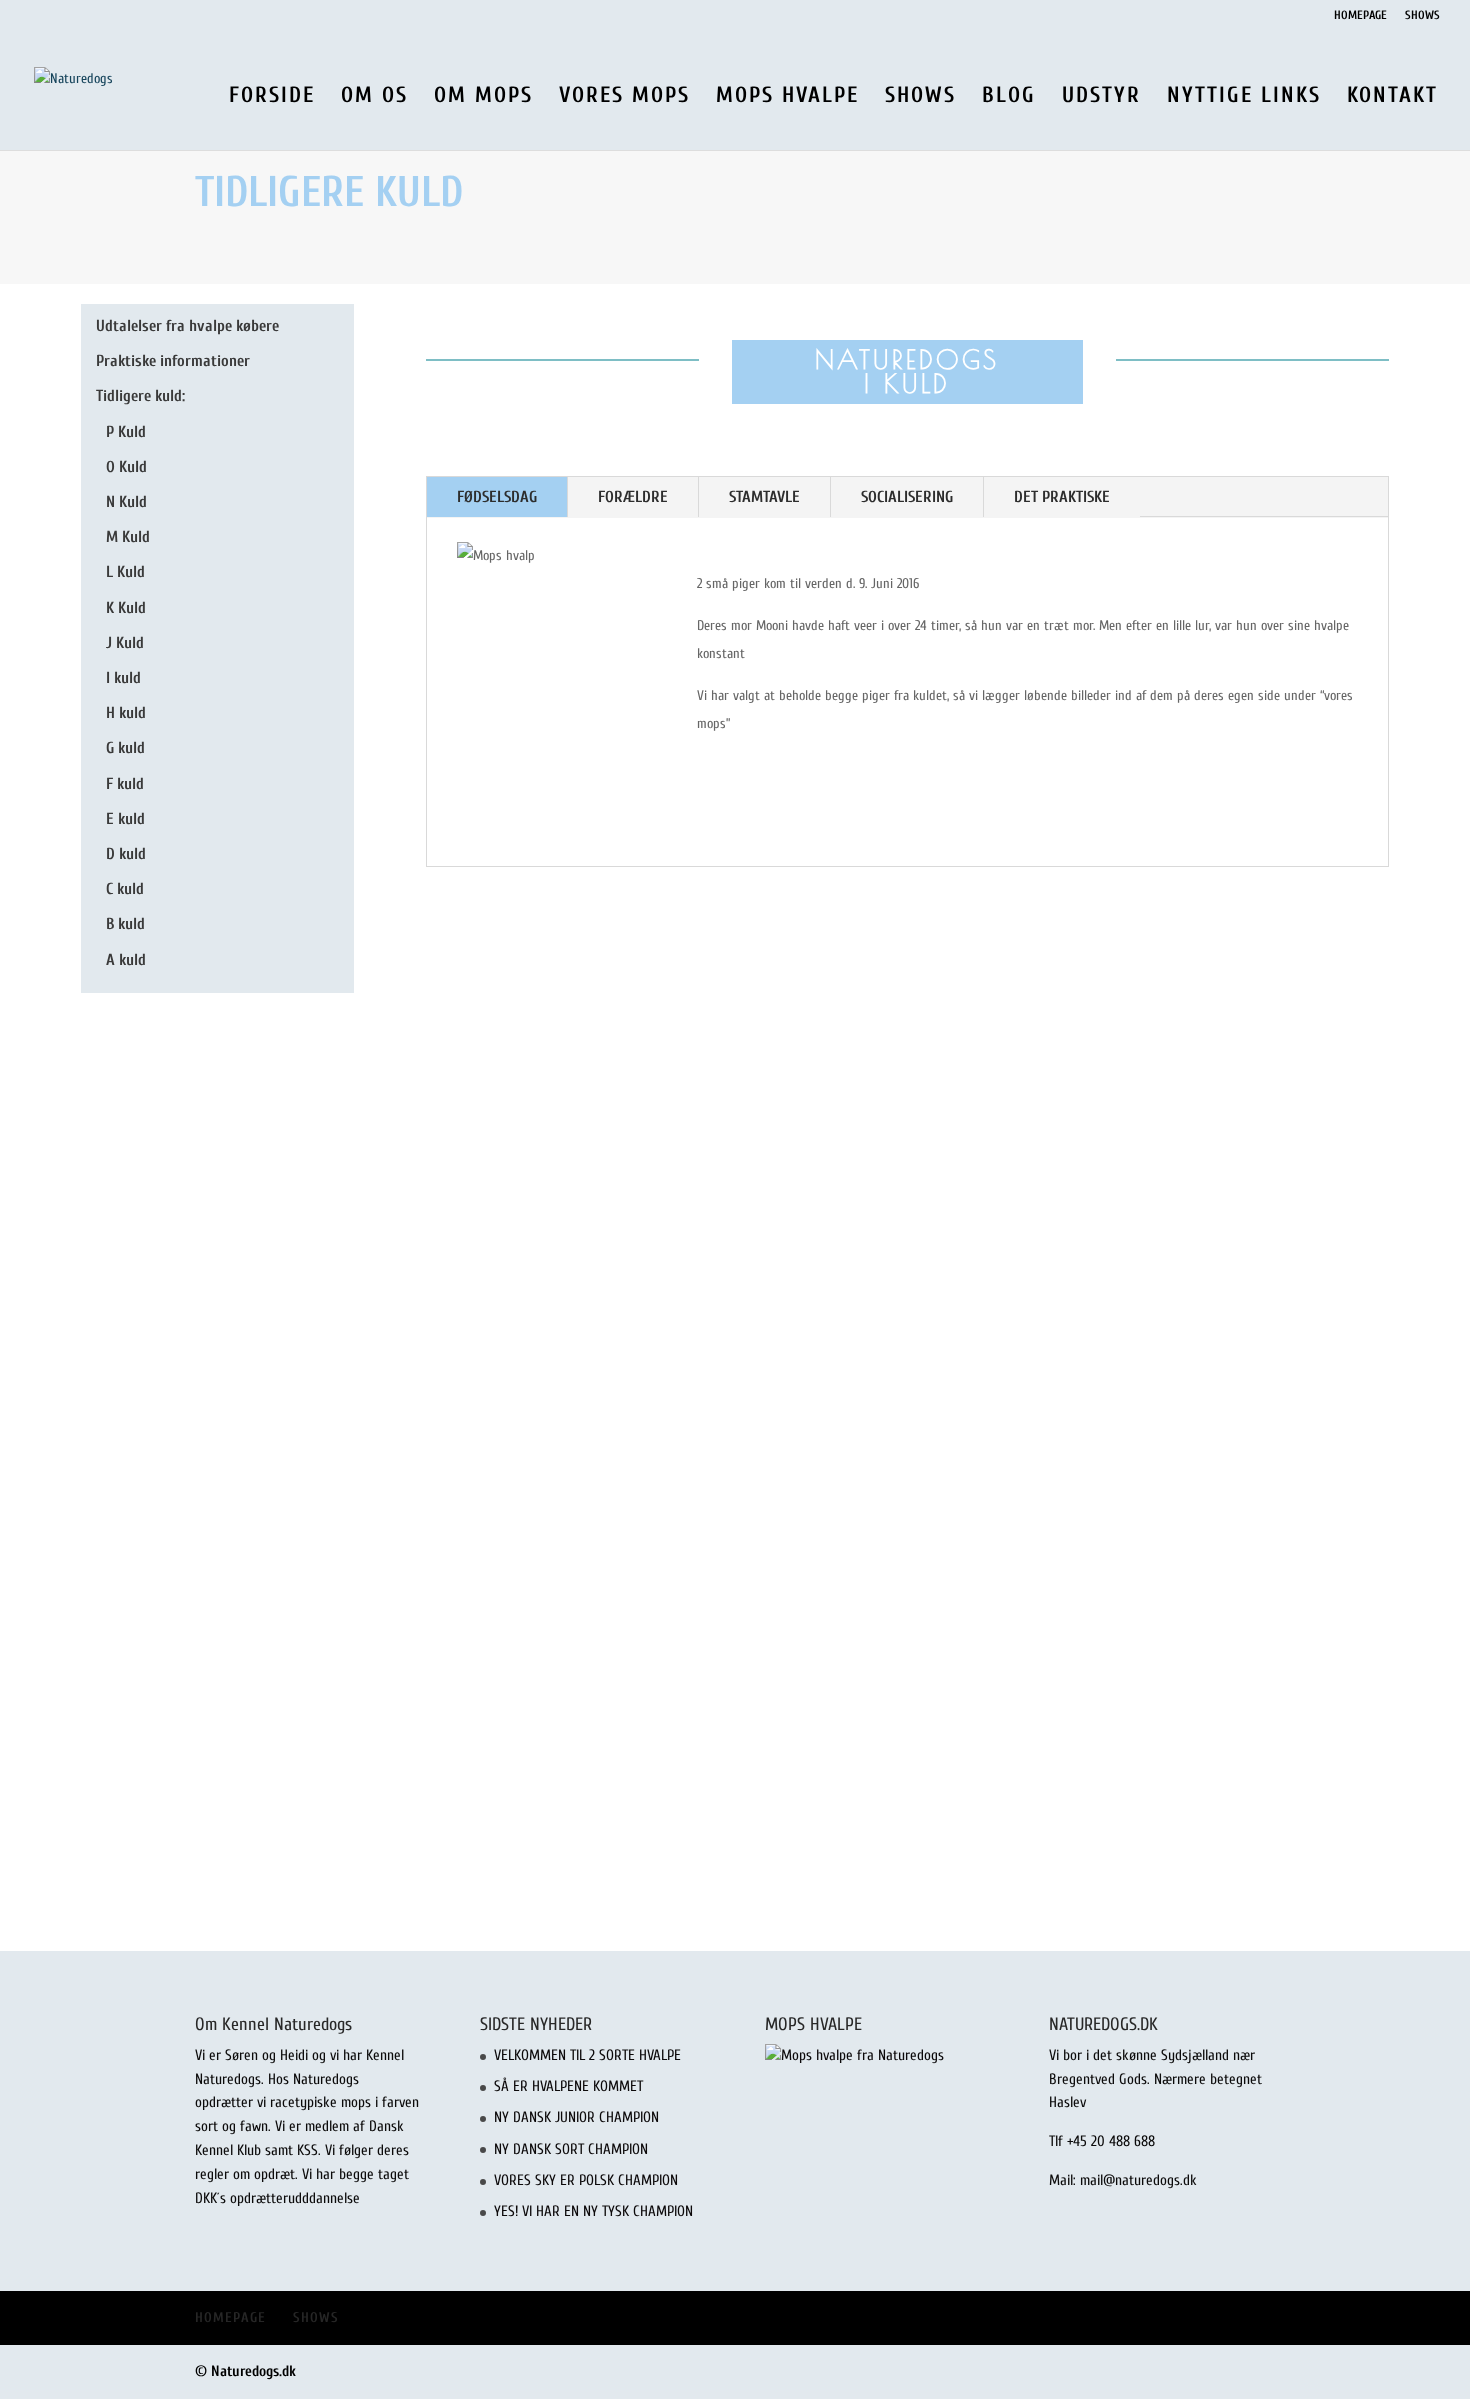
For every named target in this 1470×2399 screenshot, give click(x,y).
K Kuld (126, 608)
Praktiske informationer (173, 361)
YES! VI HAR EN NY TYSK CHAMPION (593, 2211)
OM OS (374, 98)
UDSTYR (1101, 98)
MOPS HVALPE (787, 98)
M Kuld (128, 537)
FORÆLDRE (633, 497)
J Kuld (125, 643)
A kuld (126, 960)
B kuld (125, 924)
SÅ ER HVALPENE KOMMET (568, 2086)
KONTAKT (1392, 98)
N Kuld (126, 502)
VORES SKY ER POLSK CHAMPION (586, 2180)
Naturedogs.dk (253, 2371)
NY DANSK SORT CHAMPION (571, 2149)
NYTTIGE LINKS (1244, 98)
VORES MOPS (624, 98)
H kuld (126, 713)
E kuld (125, 819)
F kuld (125, 784)
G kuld (125, 748)
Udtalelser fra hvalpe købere (187, 326)
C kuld (125, 889)
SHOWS (1422, 15)
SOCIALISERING (907, 497)
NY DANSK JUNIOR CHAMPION (576, 2117)
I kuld (123, 678)
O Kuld (126, 467)
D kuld (126, 854)
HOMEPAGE (1360, 15)
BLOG (1009, 98)
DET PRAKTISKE (1062, 497)
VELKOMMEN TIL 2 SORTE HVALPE (587, 2055)
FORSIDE (272, 98)
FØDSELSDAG (497, 497)
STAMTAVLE (764, 497)
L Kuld (125, 572)
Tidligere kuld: (140, 396)
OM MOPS (483, 98)
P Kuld (126, 432)
